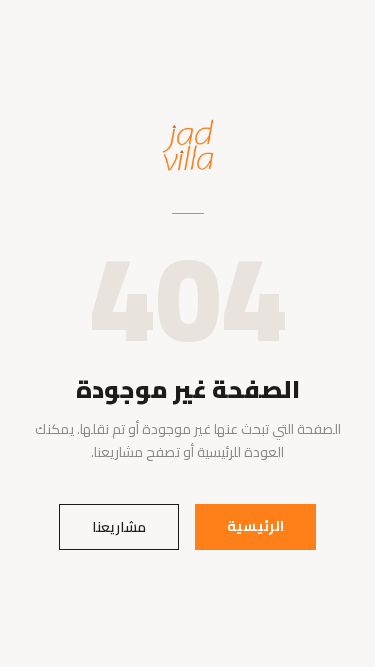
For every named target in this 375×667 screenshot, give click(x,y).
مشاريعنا (119, 527)
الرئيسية (255, 526)
